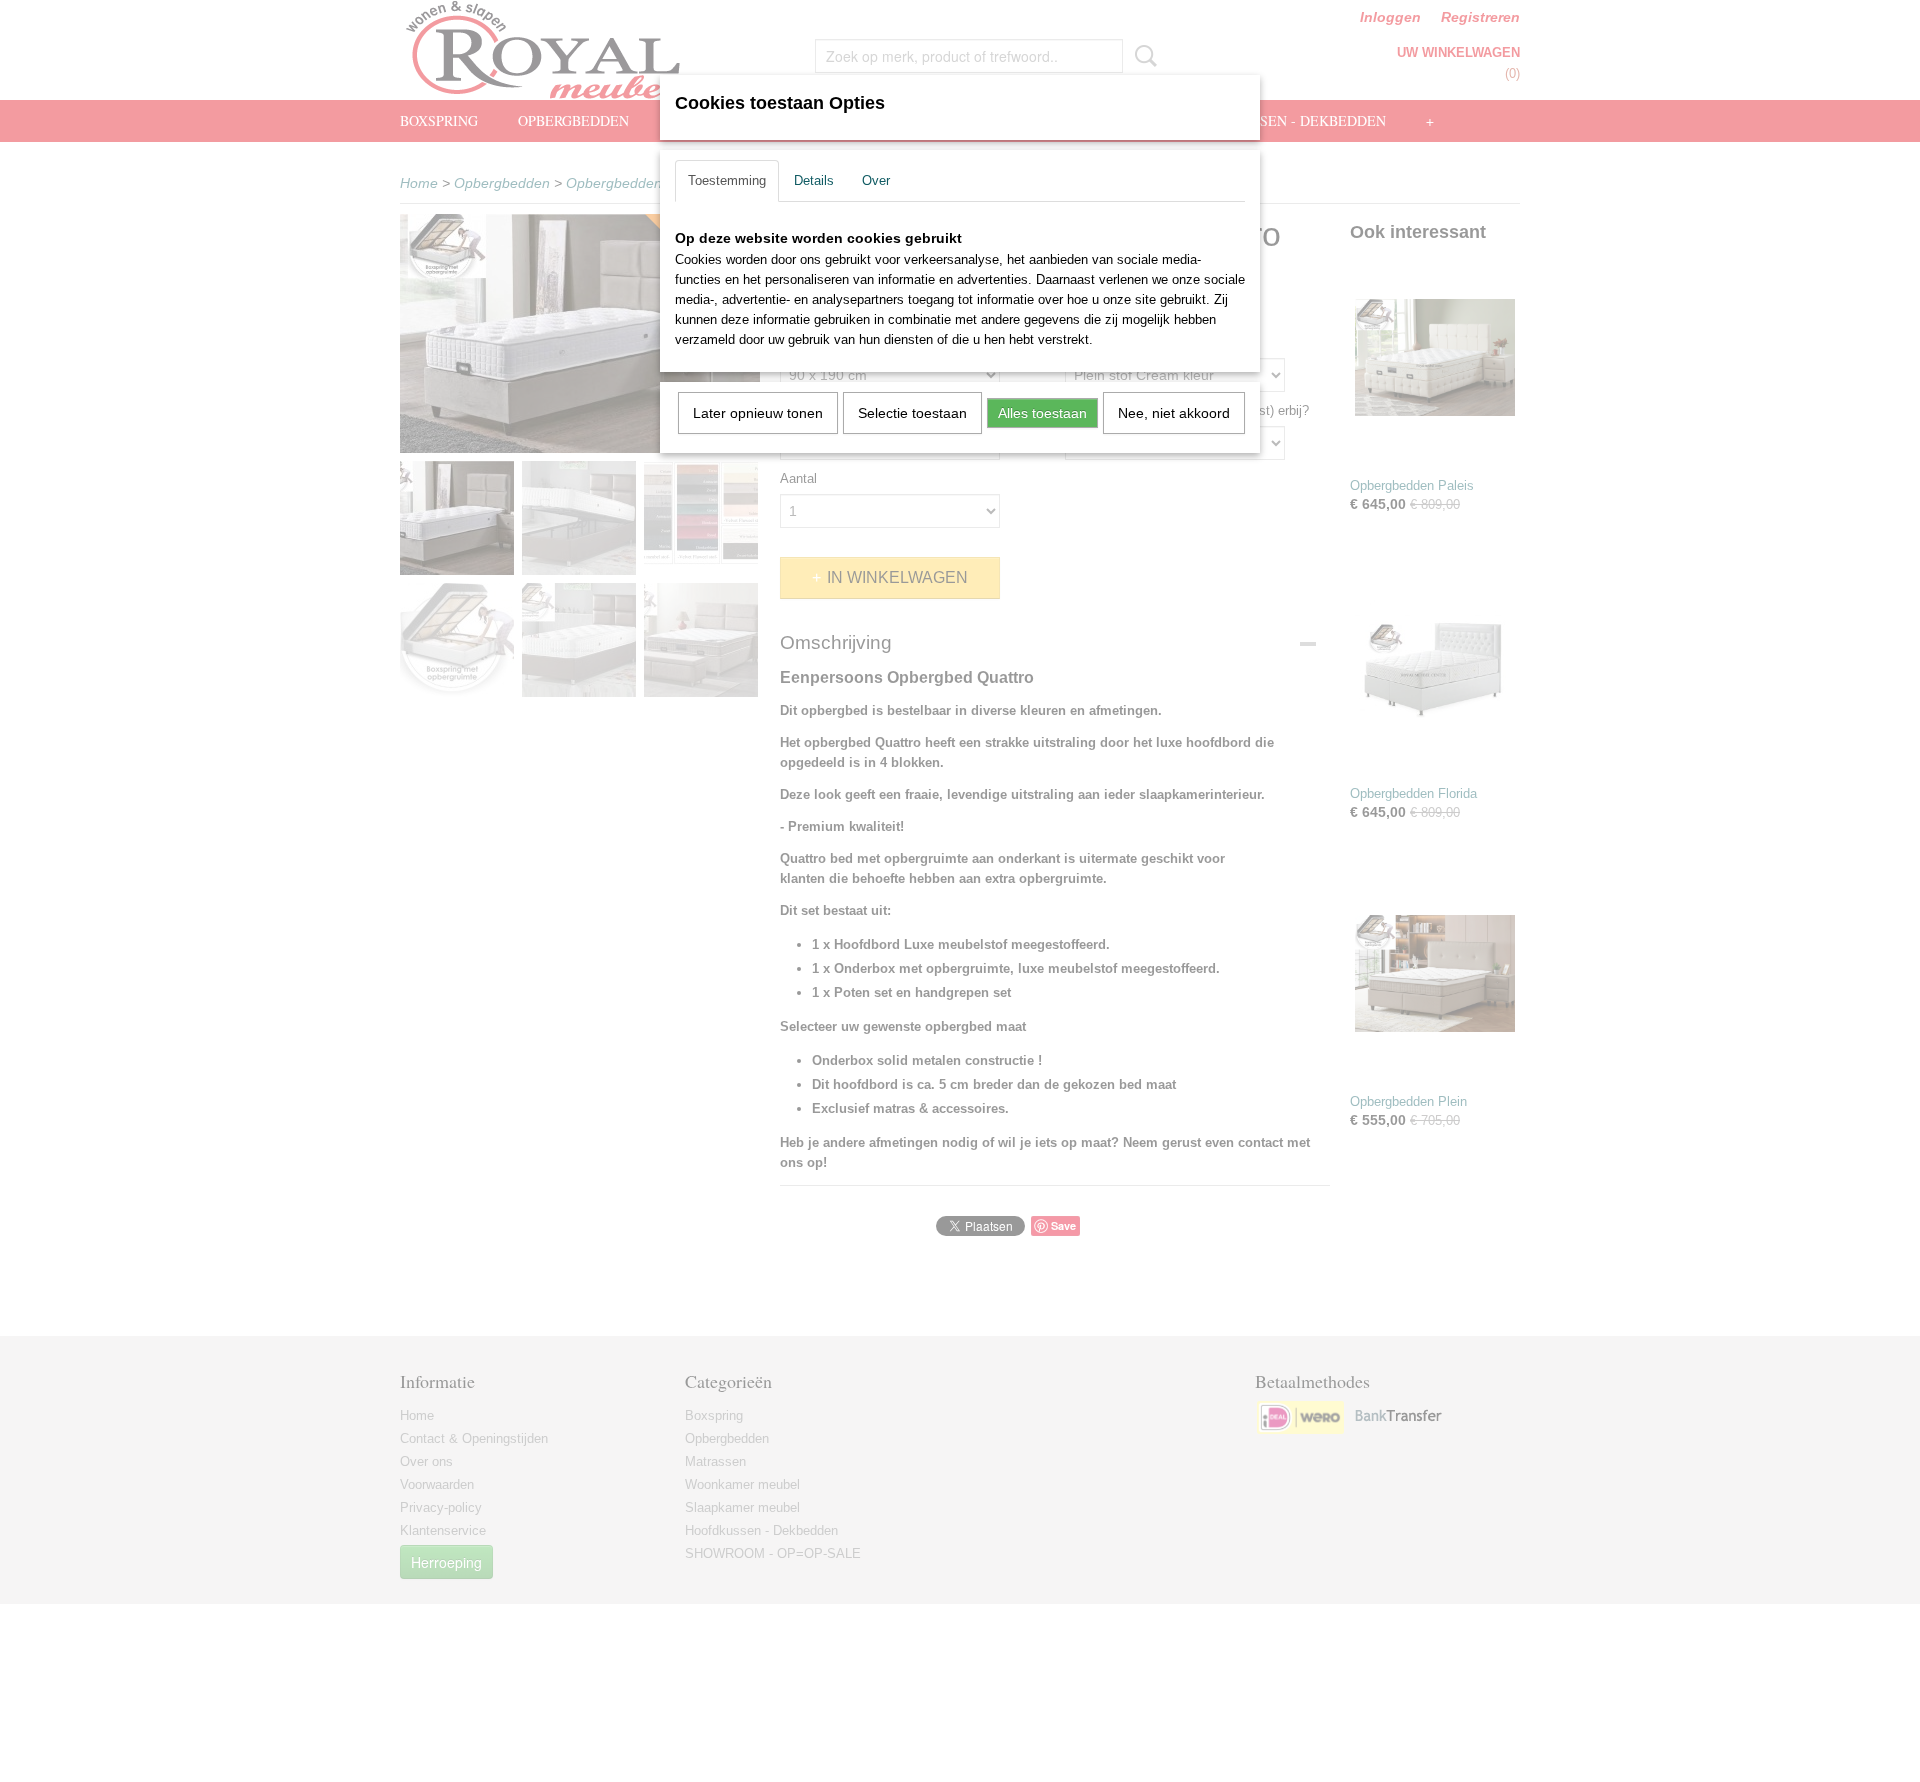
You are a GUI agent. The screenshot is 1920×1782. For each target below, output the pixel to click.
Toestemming (727, 180)
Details (814, 180)
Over (876, 180)
